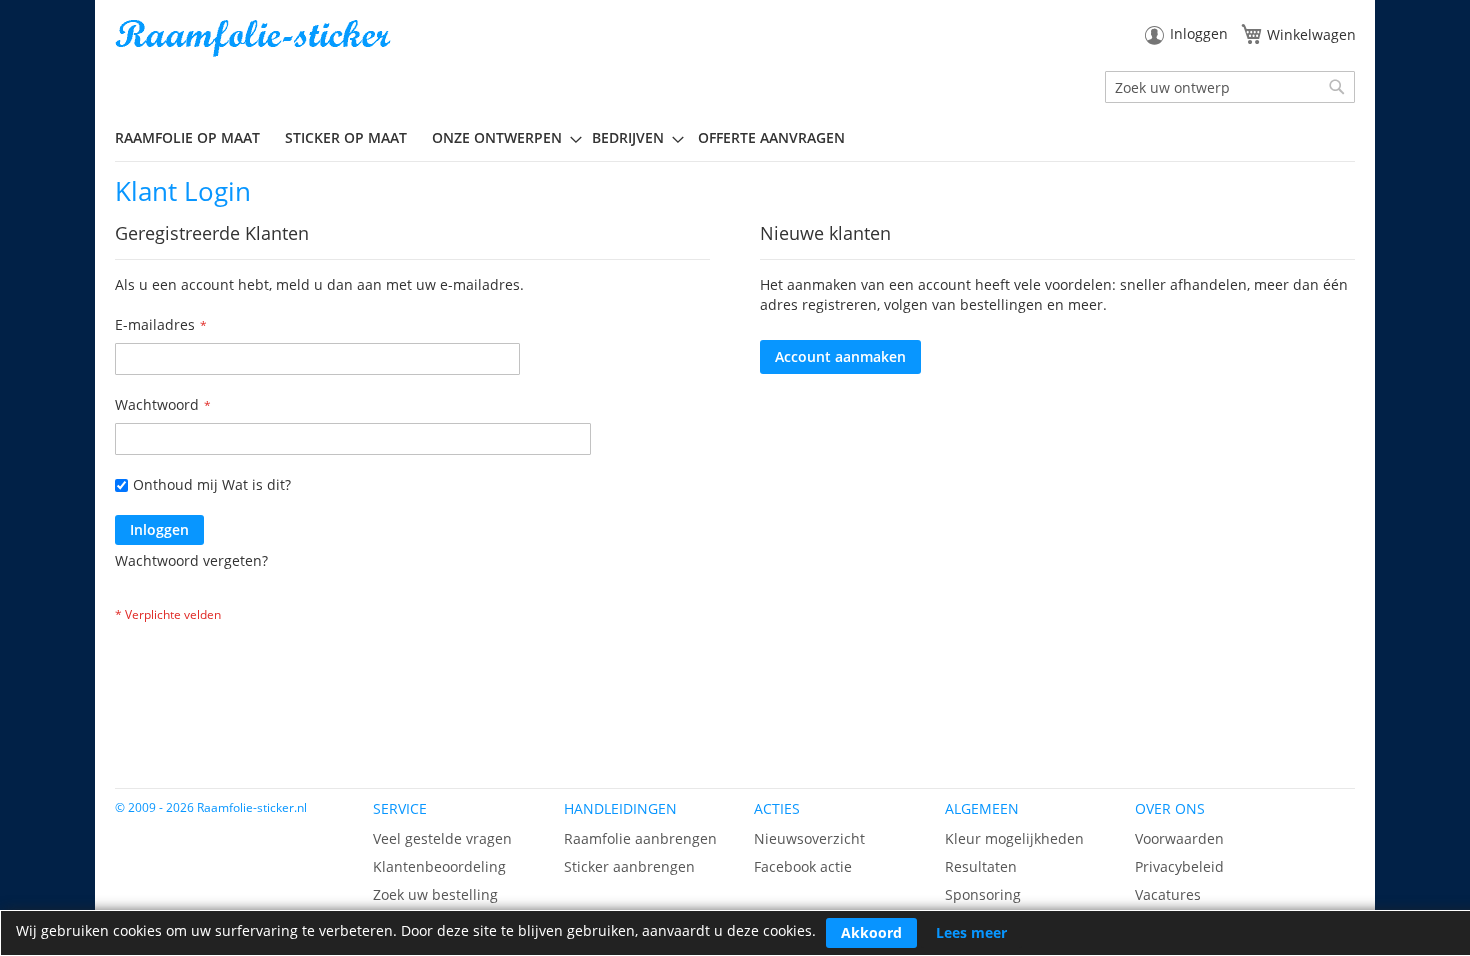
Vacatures (1168, 894)
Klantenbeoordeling (439, 866)
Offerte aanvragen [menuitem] (771, 137)
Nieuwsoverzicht (809, 838)
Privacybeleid (1179, 866)
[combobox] (1230, 87)
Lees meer (971, 932)
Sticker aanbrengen (629, 866)
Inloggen (1199, 33)
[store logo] (255, 38)
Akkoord (871, 932)
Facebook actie (803, 866)
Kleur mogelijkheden (1014, 838)
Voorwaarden (1179, 838)
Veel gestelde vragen (442, 838)
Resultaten (981, 866)
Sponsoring (983, 894)
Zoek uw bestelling (435, 894)
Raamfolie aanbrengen (640, 838)
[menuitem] (195, 137)
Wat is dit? (256, 484)
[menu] (735, 138)
